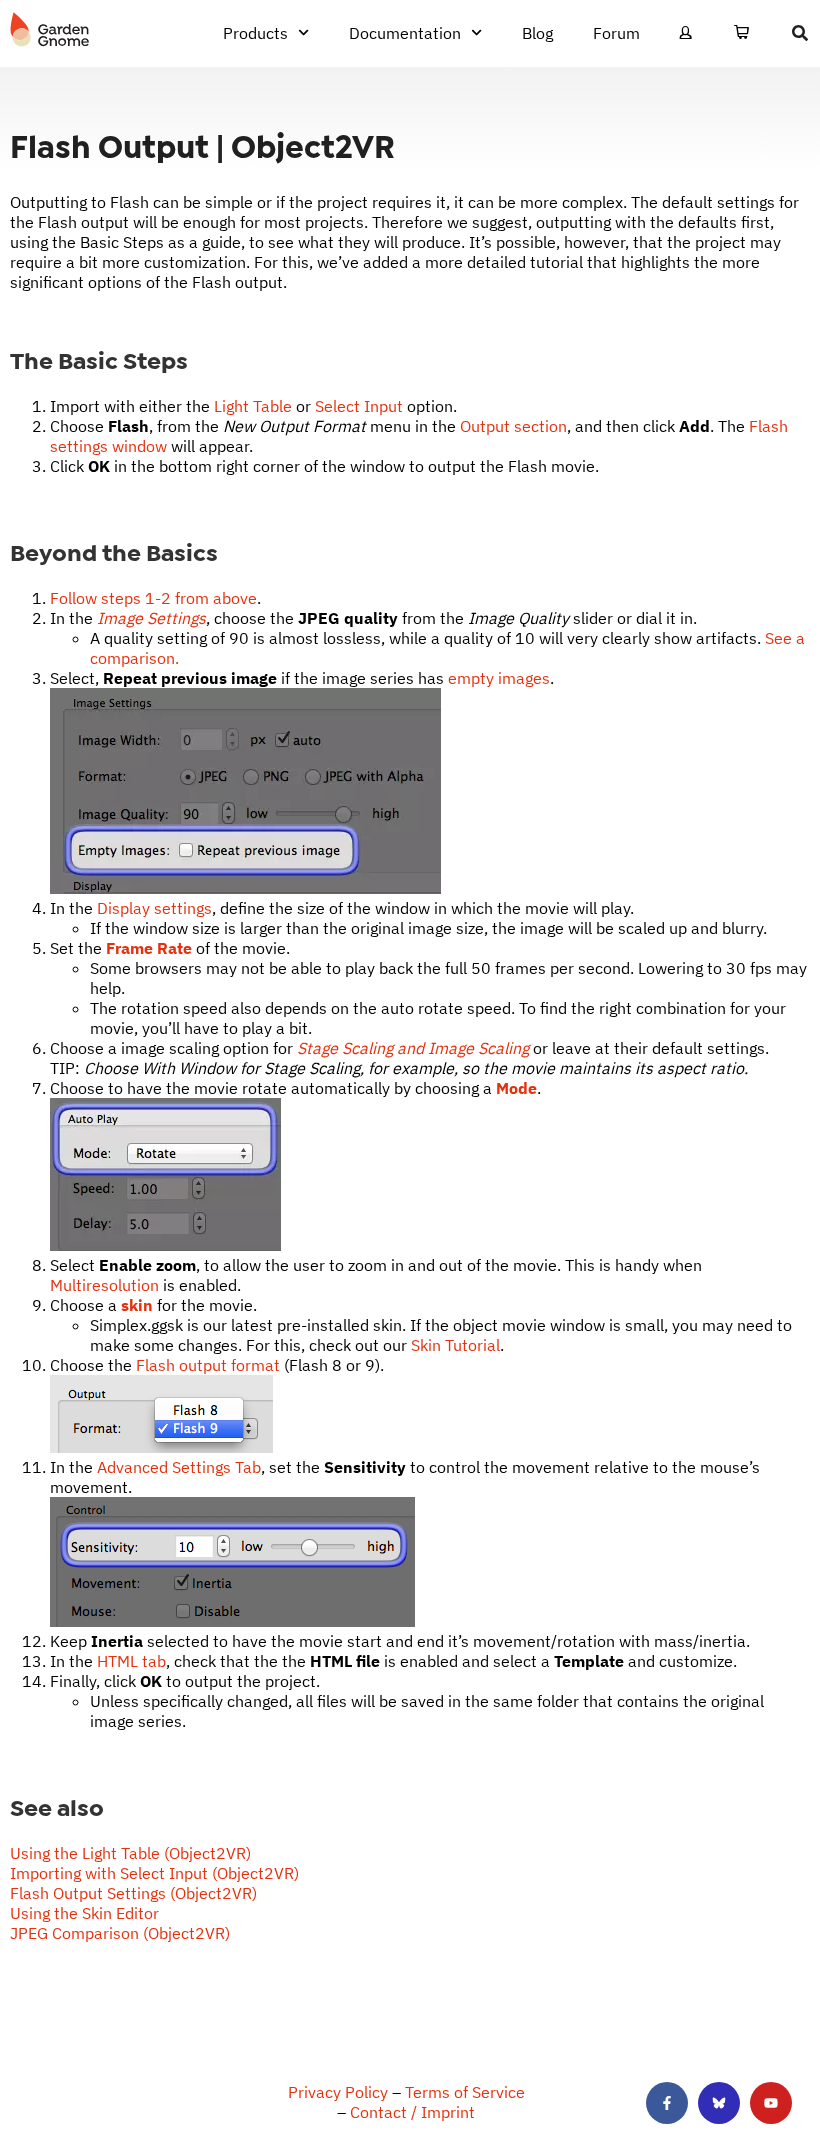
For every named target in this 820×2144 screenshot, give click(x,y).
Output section (513, 426)
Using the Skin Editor (84, 1913)
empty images (499, 678)
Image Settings (151, 618)
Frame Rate (149, 948)
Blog (537, 33)
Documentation (405, 33)
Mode (516, 1088)
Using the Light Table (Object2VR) (130, 1853)
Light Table (253, 406)
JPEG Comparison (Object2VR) (120, 1933)
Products (255, 33)
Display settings (154, 908)
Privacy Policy (338, 2092)
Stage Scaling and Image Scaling (413, 1048)
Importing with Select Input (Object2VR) (154, 1873)
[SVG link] (50, 30)
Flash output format (208, 1365)
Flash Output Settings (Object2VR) (133, 1893)
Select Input (359, 406)
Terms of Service (465, 2092)
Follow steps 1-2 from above (153, 598)
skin (137, 1305)
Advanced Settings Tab (179, 1467)
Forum (616, 33)
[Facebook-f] (667, 2103)
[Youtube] (771, 2103)
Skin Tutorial (455, 1345)
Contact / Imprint (412, 2112)
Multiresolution (104, 1285)
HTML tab (131, 1661)
